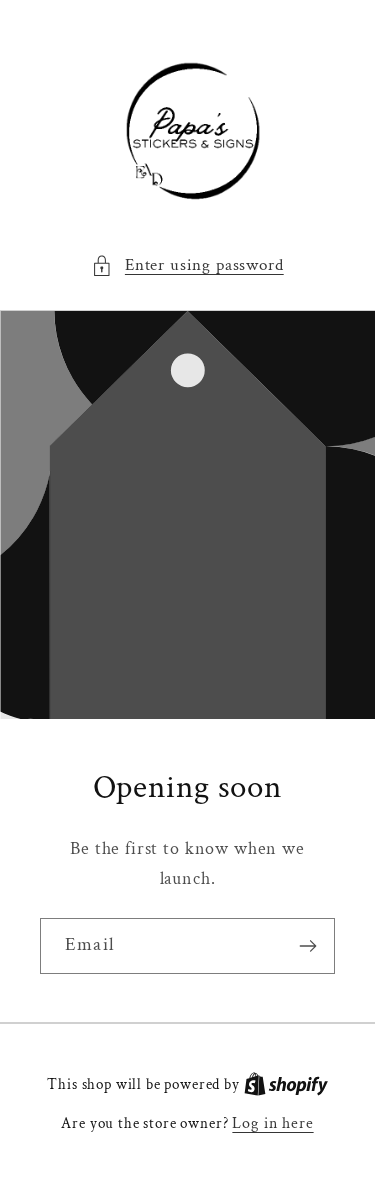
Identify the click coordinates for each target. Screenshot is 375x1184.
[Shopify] (286, 1084)
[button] (187, 266)
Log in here (272, 1123)
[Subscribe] (307, 946)
